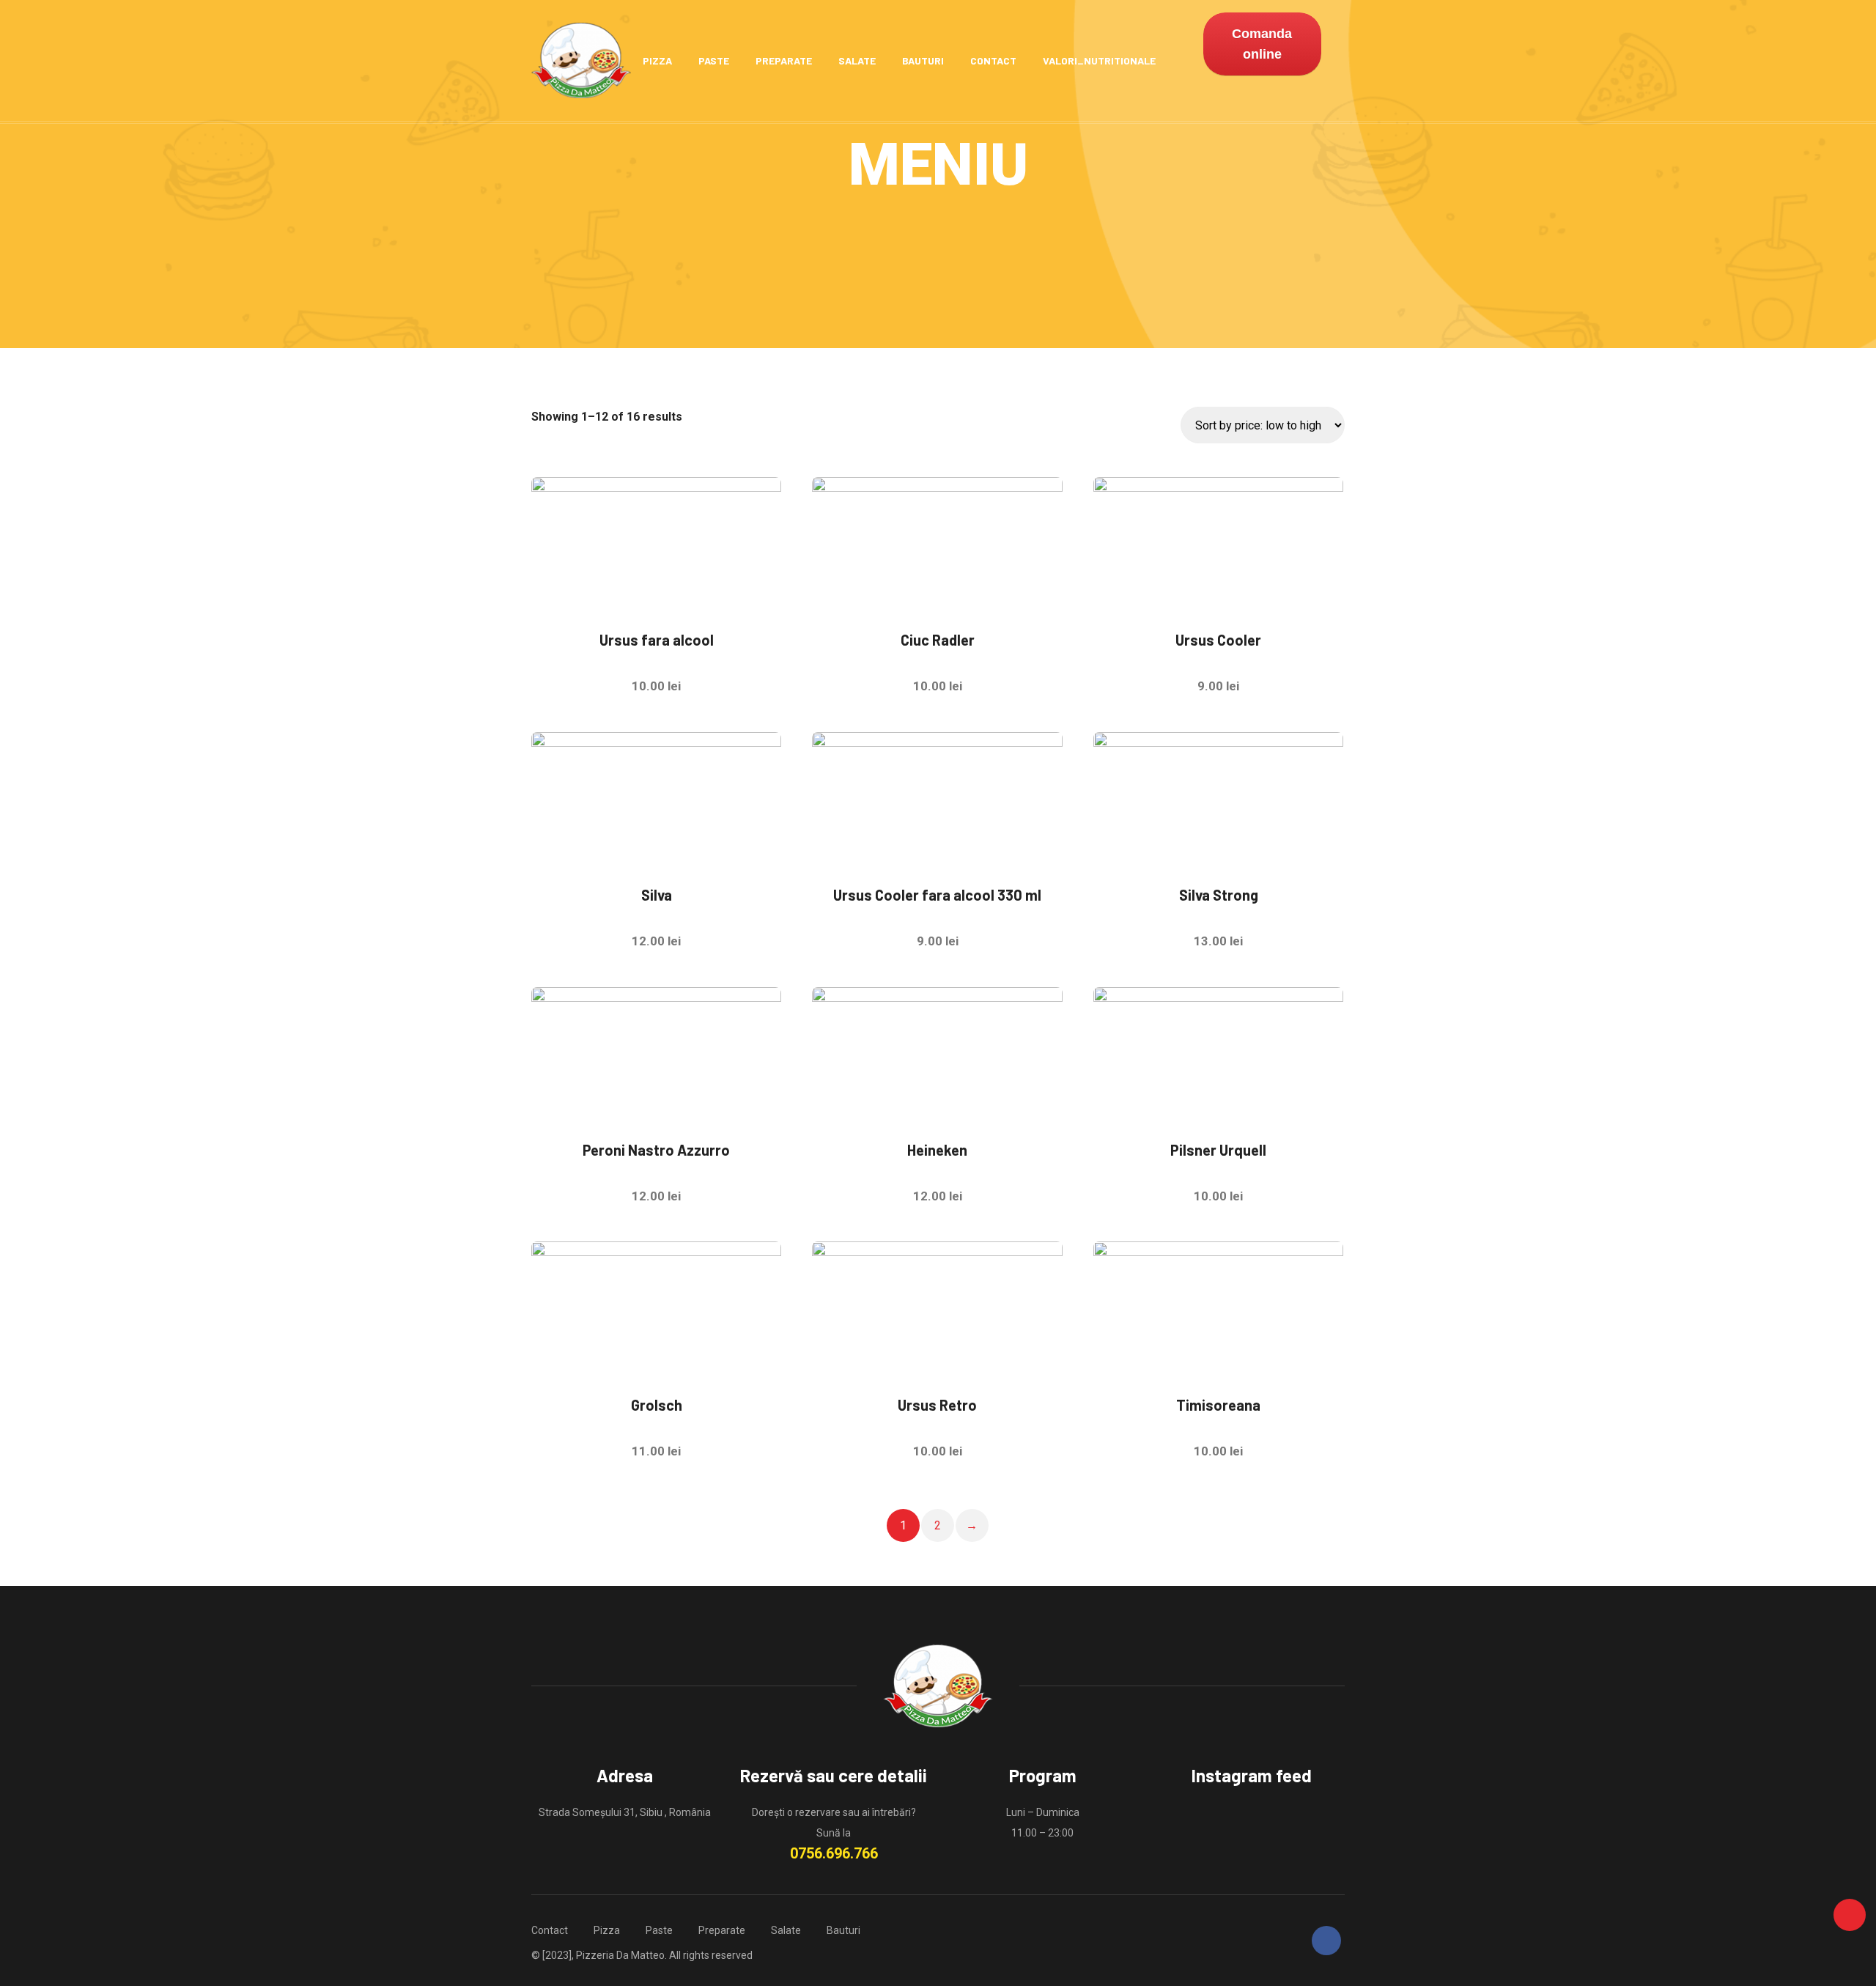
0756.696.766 (834, 1853)
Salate (857, 60)
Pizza (657, 60)
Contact (993, 60)
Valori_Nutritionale (1099, 60)
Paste (714, 60)
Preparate (784, 60)
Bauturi (923, 60)
